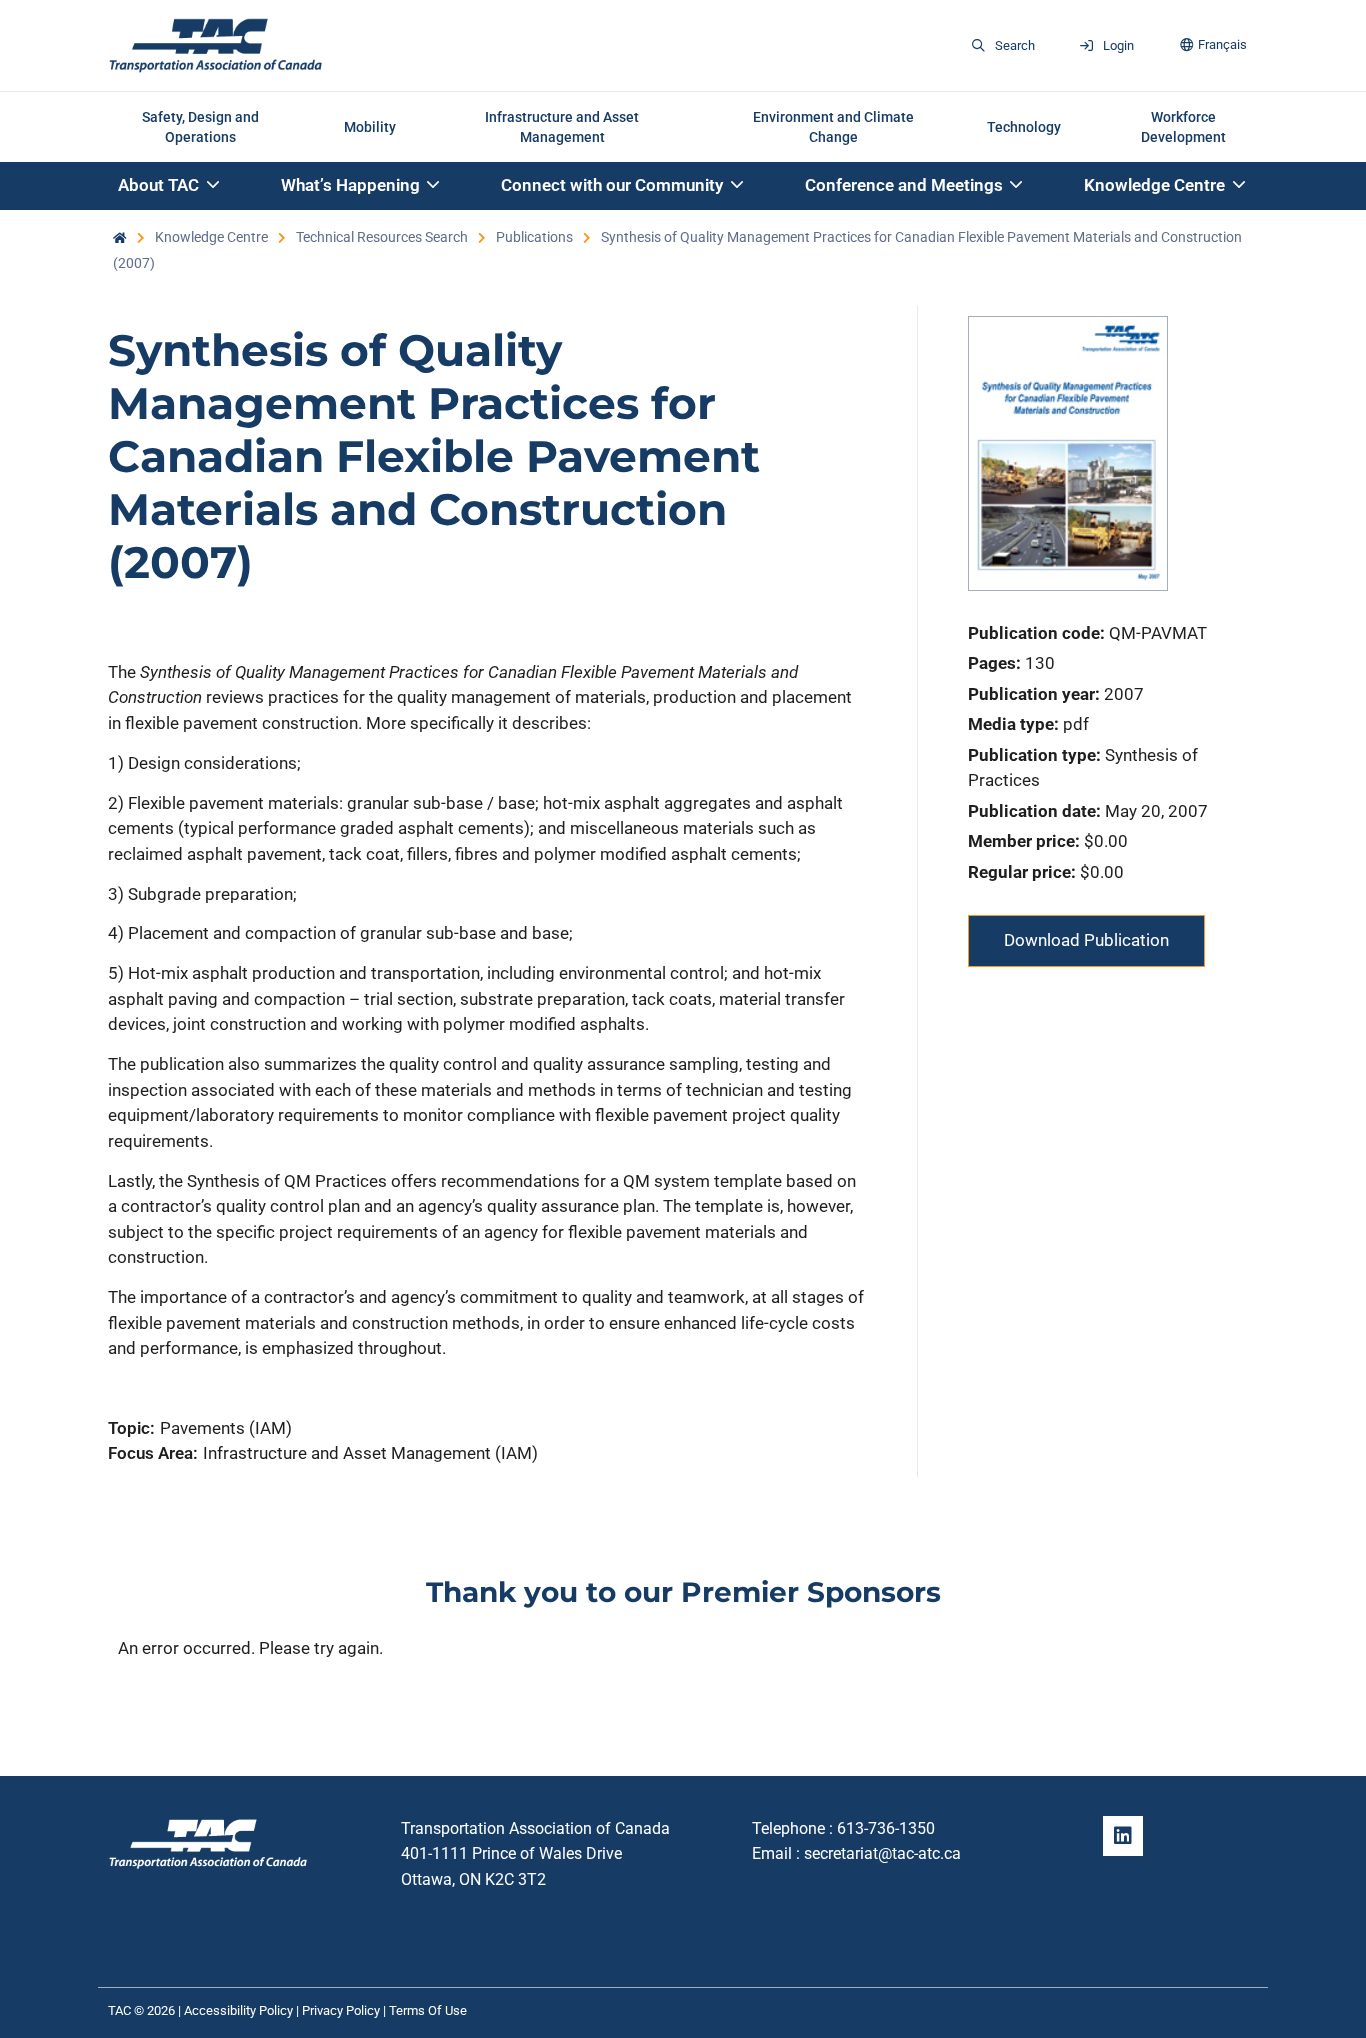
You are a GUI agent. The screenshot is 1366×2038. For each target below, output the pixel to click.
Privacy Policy (341, 2010)
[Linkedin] (1123, 1836)
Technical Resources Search (382, 237)
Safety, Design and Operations (200, 127)
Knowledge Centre (211, 237)
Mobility (370, 127)
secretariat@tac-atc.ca (882, 1853)
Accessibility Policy (238, 2010)
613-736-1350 (886, 1828)
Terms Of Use (428, 2010)
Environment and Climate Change (833, 127)
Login (1118, 45)
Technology (1024, 127)
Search (1015, 45)
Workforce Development (1183, 127)
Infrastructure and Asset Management (562, 127)
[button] (170, 186)
